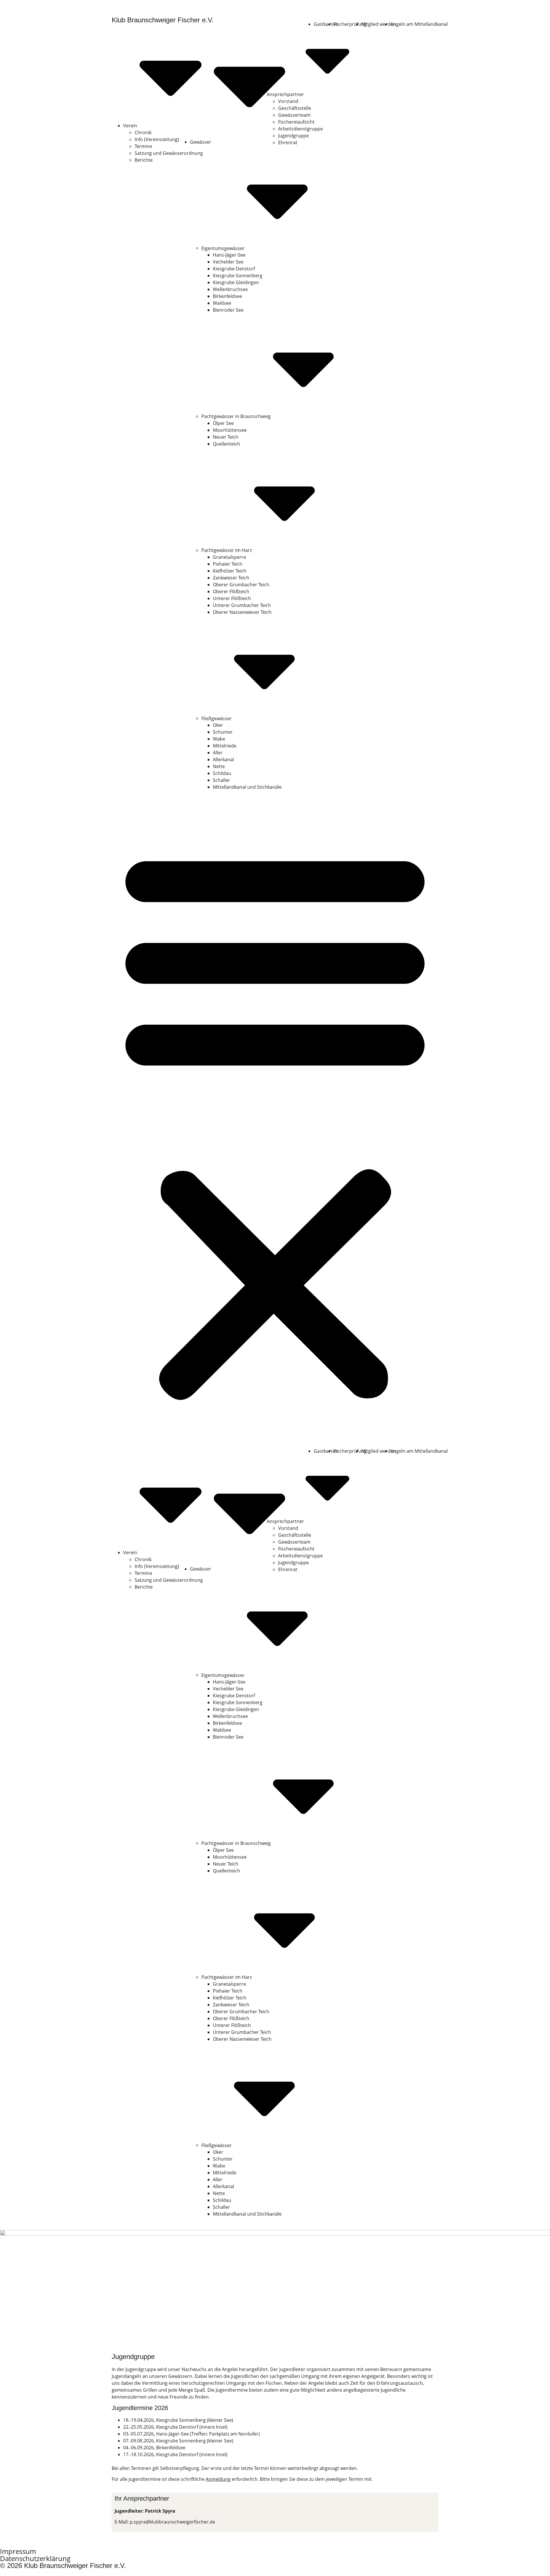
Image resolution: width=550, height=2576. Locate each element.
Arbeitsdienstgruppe (300, 129)
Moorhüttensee (230, 430)
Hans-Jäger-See (229, 255)
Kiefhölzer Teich (230, 571)
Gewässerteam (294, 115)
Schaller (221, 780)
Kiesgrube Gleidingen (236, 282)
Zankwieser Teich (231, 578)
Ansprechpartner (285, 94)
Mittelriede (225, 746)
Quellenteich (226, 444)
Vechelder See (228, 262)
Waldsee (222, 303)
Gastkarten (326, 24)
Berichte (144, 160)
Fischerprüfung (350, 24)
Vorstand (288, 101)
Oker (218, 725)
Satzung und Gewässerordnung (169, 153)
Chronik (143, 132)
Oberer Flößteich (231, 591)
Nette (219, 766)
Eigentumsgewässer (223, 248)
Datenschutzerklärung (35, 2558)
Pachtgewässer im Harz (227, 550)
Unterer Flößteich (232, 598)
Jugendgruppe (293, 136)
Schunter (223, 732)
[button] (275, 1122)
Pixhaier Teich (228, 564)
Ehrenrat (288, 142)
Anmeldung (218, 2479)
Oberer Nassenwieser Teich (242, 612)
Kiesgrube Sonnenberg (238, 276)
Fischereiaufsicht (296, 122)
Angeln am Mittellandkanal (419, 24)
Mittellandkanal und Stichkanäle (247, 787)
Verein (130, 126)
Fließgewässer (217, 718)
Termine (143, 146)
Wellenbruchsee (230, 289)
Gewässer (201, 142)
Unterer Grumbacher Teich (242, 605)
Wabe (219, 739)
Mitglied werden (379, 24)
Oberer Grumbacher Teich (241, 585)
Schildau (222, 773)
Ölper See (223, 423)
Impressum (18, 2551)
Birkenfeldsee (227, 296)
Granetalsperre (229, 557)
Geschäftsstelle (295, 108)
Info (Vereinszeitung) (157, 139)
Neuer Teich (226, 437)
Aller (218, 753)
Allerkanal (223, 759)
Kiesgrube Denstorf (234, 269)
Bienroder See (228, 310)
